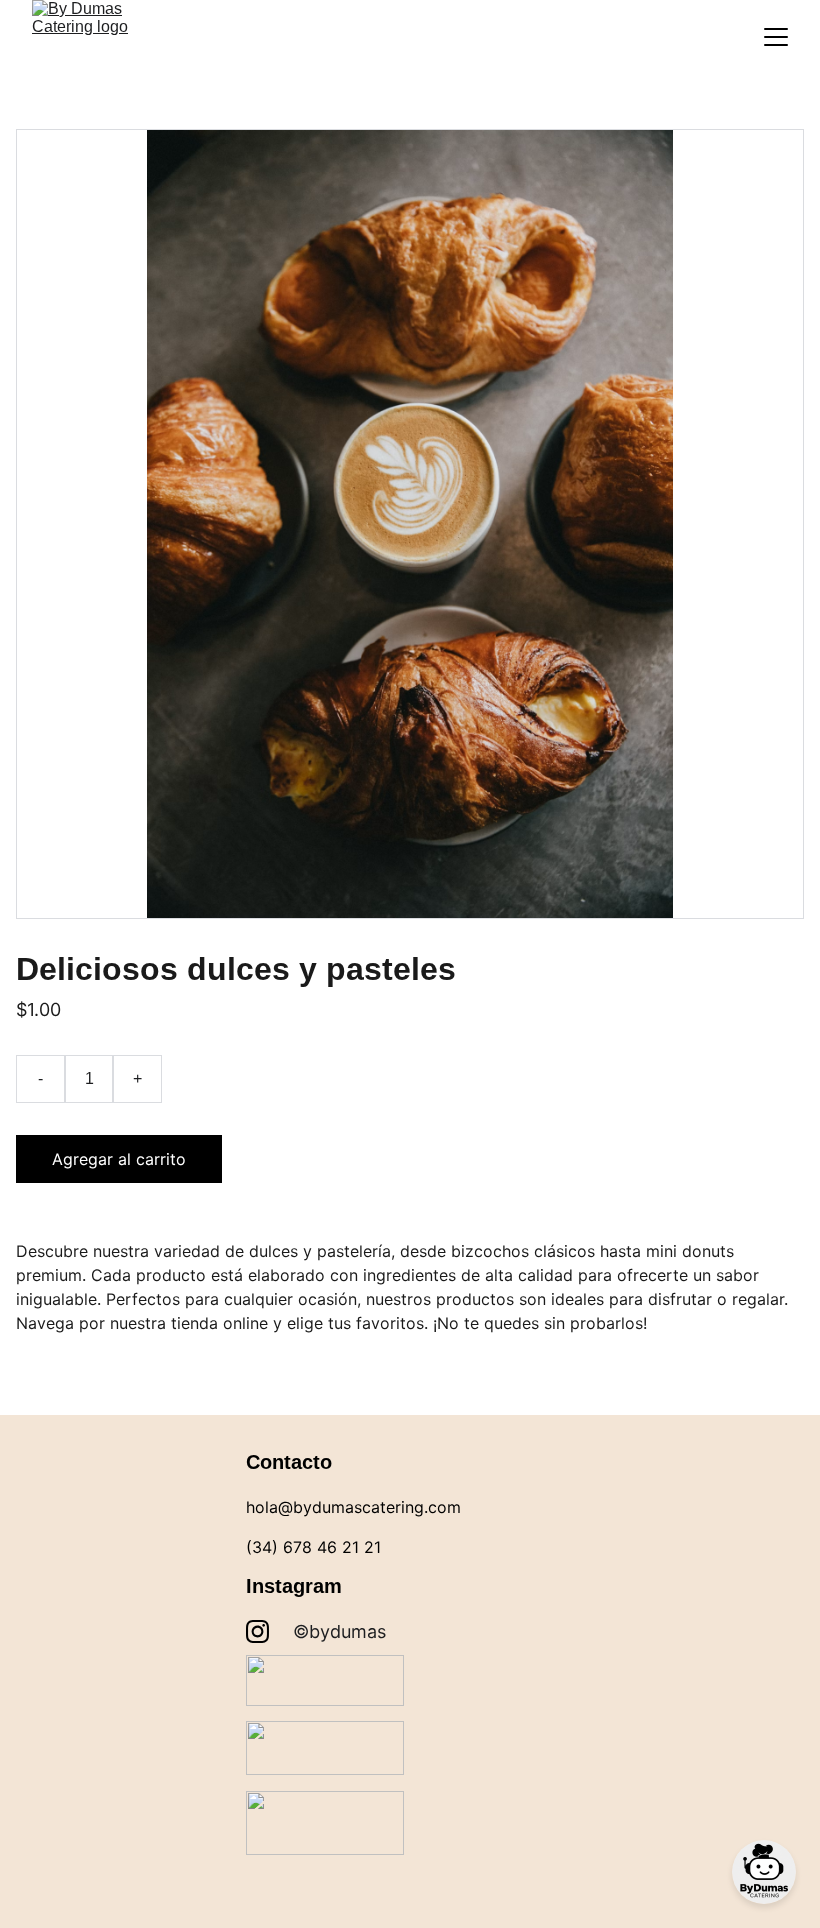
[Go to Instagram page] (257, 1631)
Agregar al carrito (119, 1159)
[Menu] (776, 37)
